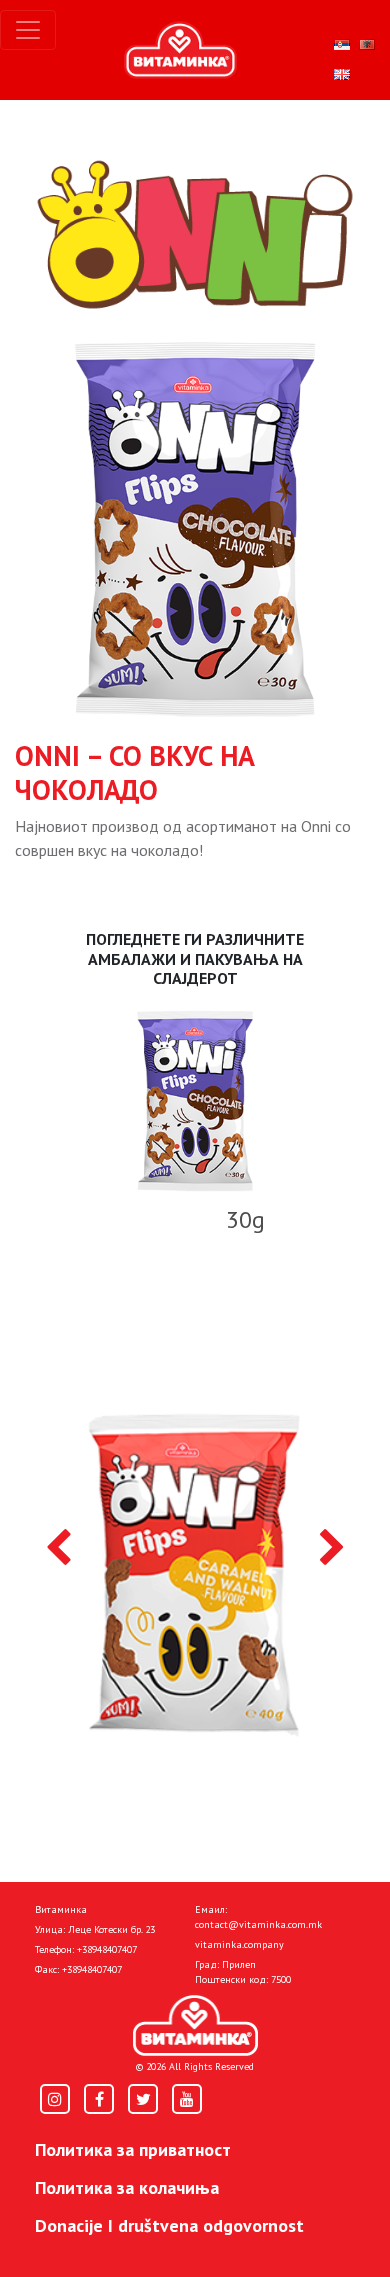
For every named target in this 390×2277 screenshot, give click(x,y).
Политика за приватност (133, 2149)
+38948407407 (107, 1949)
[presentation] (58, 1549)
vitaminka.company (239, 1944)
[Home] (195, 2026)
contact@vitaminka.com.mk (258, 1924)
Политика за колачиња (127, 2187)
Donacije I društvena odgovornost (169, 2225)
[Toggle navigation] (28, 30)
